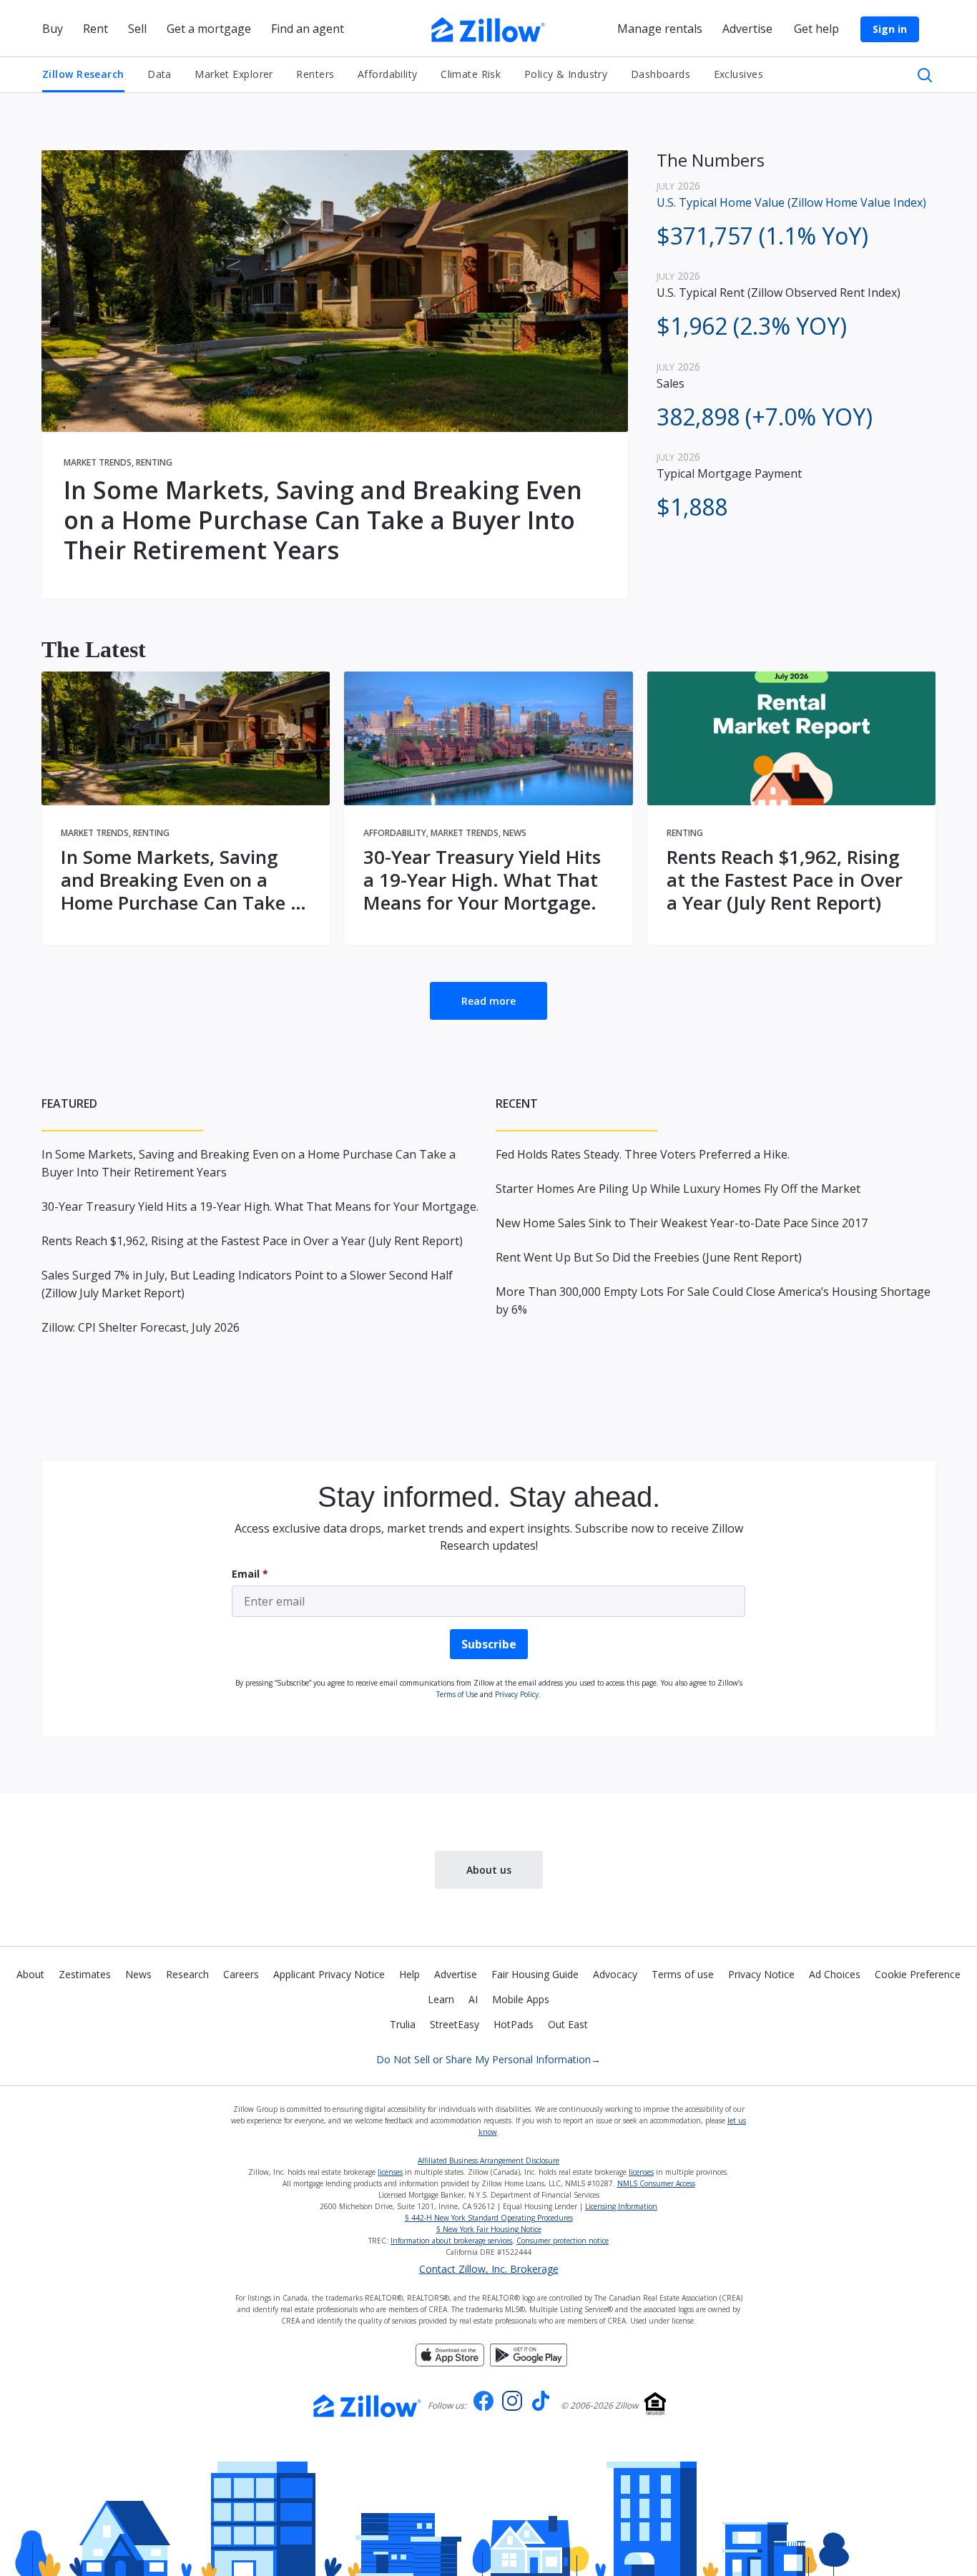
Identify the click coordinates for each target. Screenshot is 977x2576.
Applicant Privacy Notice (329, 1974)
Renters (315, 74)
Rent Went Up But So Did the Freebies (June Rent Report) (649, 1257)
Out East (568, 2024)
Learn (441, 1999)
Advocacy (615, 1974)
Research (187, 1974)
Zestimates (85, 1974)
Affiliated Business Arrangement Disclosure (488, 2160)
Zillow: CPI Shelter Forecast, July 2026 (141, 1327)
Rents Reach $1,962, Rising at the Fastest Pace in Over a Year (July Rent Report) (785, 880)
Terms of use (683, 1974)
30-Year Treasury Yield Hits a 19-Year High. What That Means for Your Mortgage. (482, 880)
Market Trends (98, 462)
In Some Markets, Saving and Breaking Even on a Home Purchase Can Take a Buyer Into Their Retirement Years (323, 520)
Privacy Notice (761, 1974)
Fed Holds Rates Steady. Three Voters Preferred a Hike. (643, 1154)
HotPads (514, 2024)
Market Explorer (234, 74)
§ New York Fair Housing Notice (489, 2229)
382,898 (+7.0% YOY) (765, 417)
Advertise (456, 1974)
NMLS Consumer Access (656, 2183)
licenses (390, 2172)
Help (409, 1974)
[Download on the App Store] (450, 2354)
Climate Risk (471, 74)
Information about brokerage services (451, 2241)
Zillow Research (83, 74)
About (30, 1974)
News (515, 833)
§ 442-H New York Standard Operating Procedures (489, 2218)
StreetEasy (455, 2024)
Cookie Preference (918, 1974)
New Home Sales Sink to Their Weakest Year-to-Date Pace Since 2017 (682, 1223)
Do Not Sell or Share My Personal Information (488, 2059)
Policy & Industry (566, 74)
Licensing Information (621, 2206)
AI (473, 1999)
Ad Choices (835, 1974)
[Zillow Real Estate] (488, 28)
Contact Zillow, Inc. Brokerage (489, 2269)
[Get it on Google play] (529, 2354)
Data (159, 74)
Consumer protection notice (563, 2241)
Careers (241, 1974)
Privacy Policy (517, 1694)
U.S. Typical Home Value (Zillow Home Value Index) (791, 202)
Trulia (403, 2024)
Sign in (890, 29)
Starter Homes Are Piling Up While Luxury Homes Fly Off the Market (678, 1189)
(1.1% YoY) (762, 236)
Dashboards (661, 74)
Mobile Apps (521, 1999)
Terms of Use (457, 1694)
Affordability (388, 74)
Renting (154, 462)
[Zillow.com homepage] (368, 2406)
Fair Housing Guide (535, 1974)
